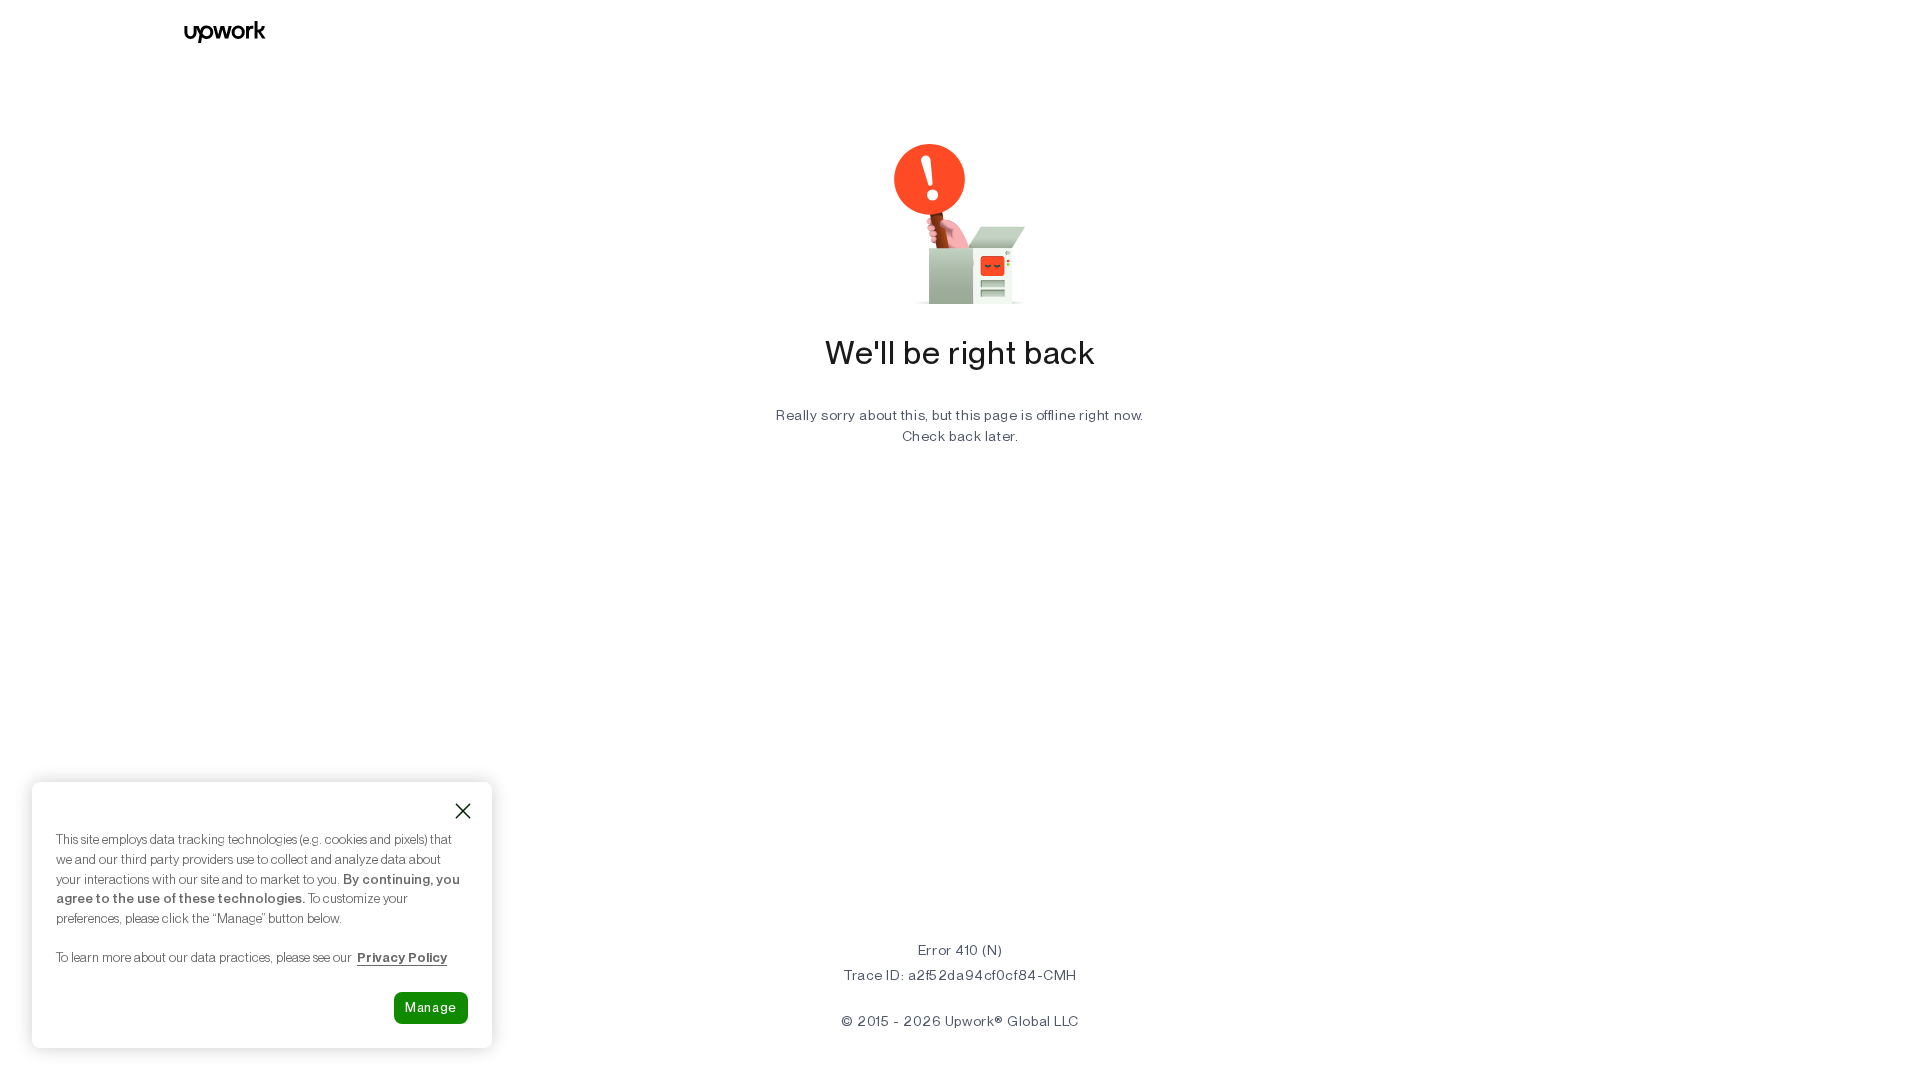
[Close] (463, 811)
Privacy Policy (402, 957)
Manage (431, 1007)
